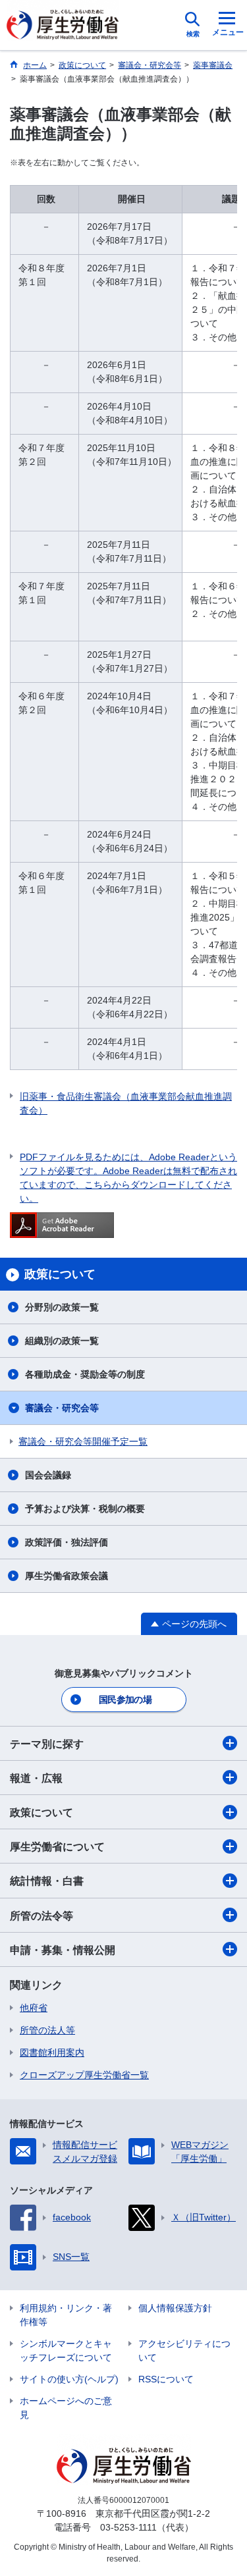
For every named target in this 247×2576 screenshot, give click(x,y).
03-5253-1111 (128, 2527)
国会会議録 (48, 1475)
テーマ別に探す (47, 1744)
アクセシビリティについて (184, 2350)
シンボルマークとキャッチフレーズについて (66, 2350)
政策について (41, 1812)
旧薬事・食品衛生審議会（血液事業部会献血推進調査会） (126, 1103)
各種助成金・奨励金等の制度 (85, 1374)
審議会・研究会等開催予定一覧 (83, 1441)
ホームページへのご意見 (66, 2408)
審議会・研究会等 (62, 1408)
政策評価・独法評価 (67, 1542)
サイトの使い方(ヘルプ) (69, 2379)
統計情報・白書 (47, 1881)
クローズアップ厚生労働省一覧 (84, 2075)
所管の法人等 (47, 2030)
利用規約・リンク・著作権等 (66, 2315)
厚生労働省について (57, 1847)
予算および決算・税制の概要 (85, 1509)
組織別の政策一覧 (62, 1341)
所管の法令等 (41, 1916)
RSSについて (166, 2379)
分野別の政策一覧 (62, 1307)
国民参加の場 (125, 1700)
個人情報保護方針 (175, 2308)
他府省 (34, 2008)
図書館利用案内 (52, 2053)
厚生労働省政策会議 (67, 1576)
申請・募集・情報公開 (63, 1950)
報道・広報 (36, 1778)
